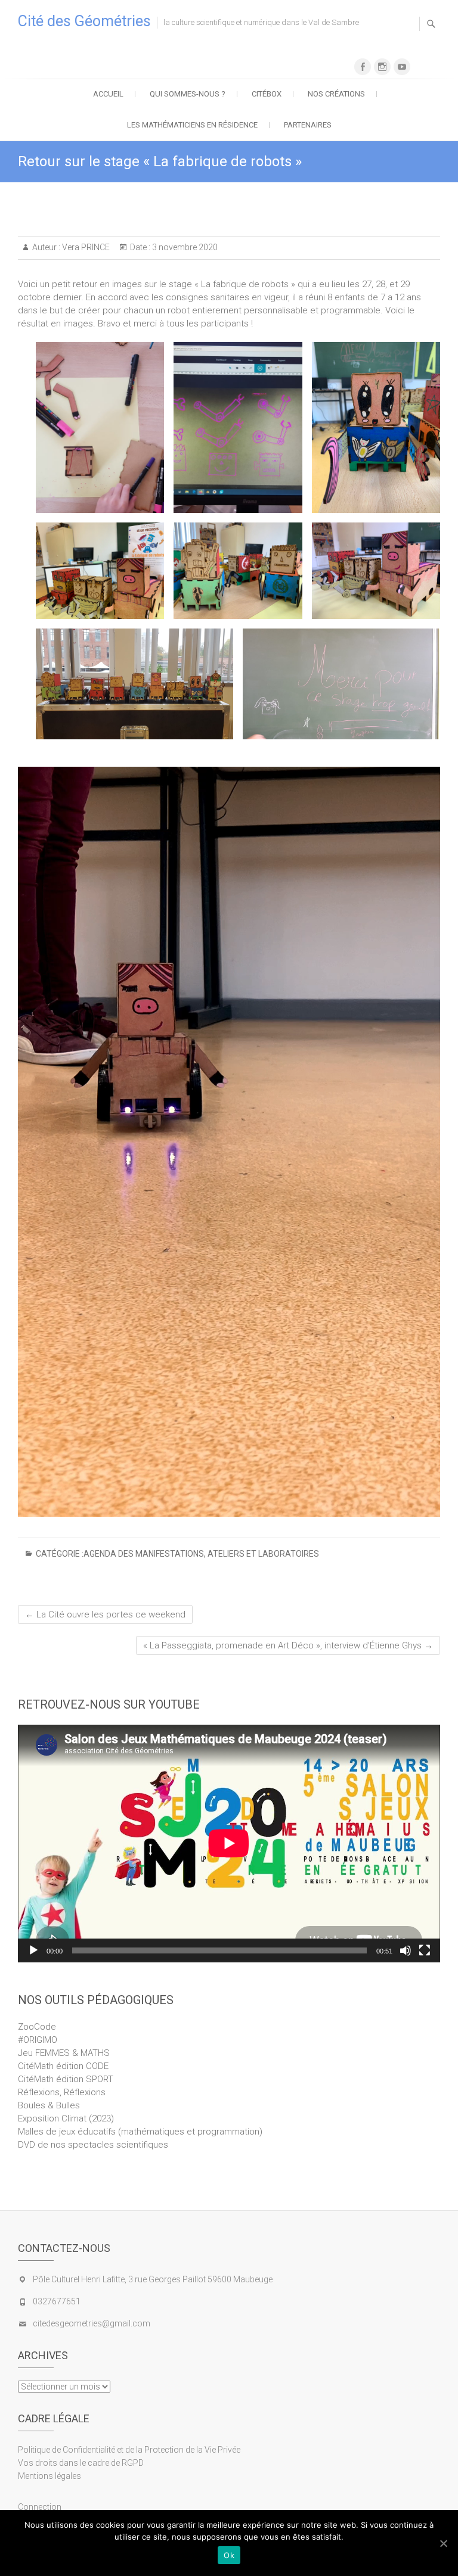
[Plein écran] (425, 1950)
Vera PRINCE (85, 247)
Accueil (108, 94)
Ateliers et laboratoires (263, 1554)
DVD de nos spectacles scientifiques (93, 2145)
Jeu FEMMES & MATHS (64, 2053)
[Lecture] (33, 1950)
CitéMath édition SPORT (66, 2079)
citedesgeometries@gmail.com (92, 2323)
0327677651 (57, 2301)
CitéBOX (267, 94)
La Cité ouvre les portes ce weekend (105, 1614)
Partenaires (308, 125)
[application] (229, 1843)
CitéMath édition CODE (63, 2066)
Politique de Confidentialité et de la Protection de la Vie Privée (129, 2450)
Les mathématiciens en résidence (192, 125)
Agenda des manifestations (144, 1554)
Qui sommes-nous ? (188, 94)
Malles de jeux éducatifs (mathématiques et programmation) (140, 2132)
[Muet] (406, 1950)
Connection (40, 2507)
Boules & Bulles (49, 2105)
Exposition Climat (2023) (66, 2118)
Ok (229, 2555)
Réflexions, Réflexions (62, 2092)
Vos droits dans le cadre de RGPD (81, 2463)
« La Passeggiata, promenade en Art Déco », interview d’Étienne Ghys (288, 1645)
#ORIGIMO (38, 2040)
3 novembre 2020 (184, 247)
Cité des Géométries (84, 21)
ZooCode (37, 2027)
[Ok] (443, 2543)
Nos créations (336, 94)
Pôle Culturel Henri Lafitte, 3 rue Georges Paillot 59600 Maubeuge (153, 2279)
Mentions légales (49, 2476)
